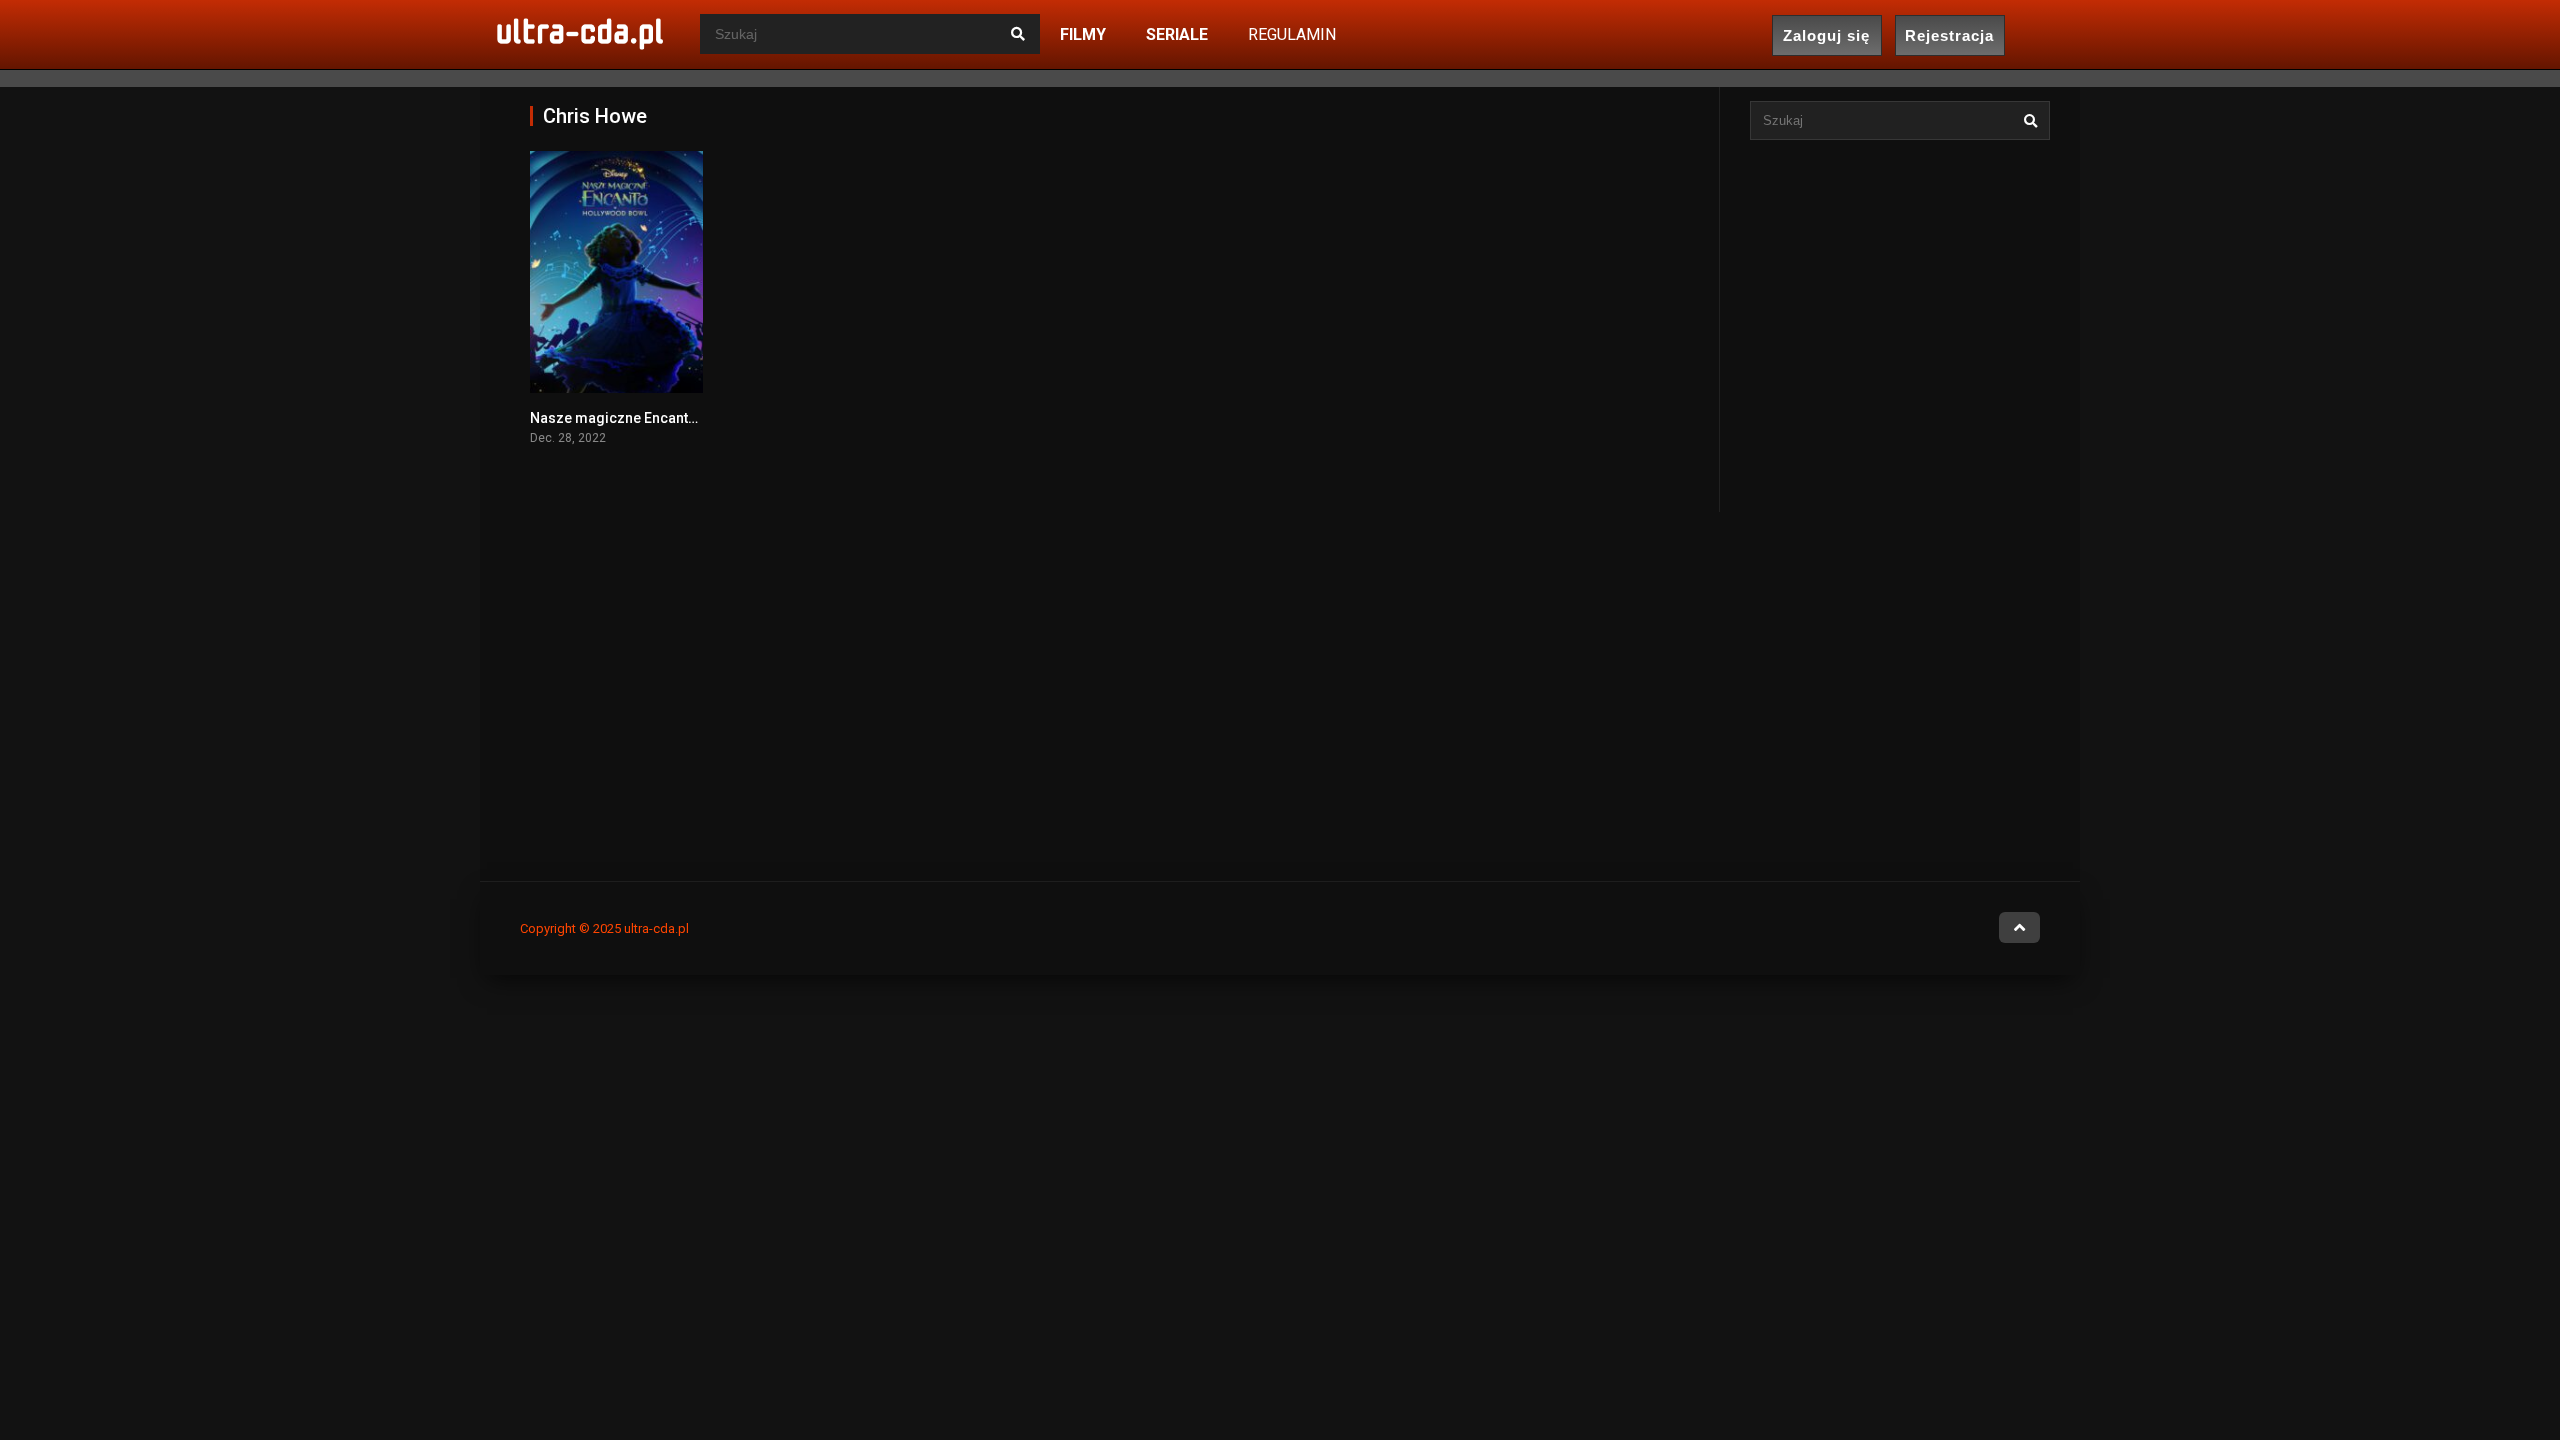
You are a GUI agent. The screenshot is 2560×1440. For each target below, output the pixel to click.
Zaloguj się (1826, 35)
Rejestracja (1949, 35)
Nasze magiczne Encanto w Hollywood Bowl (674, 418)
